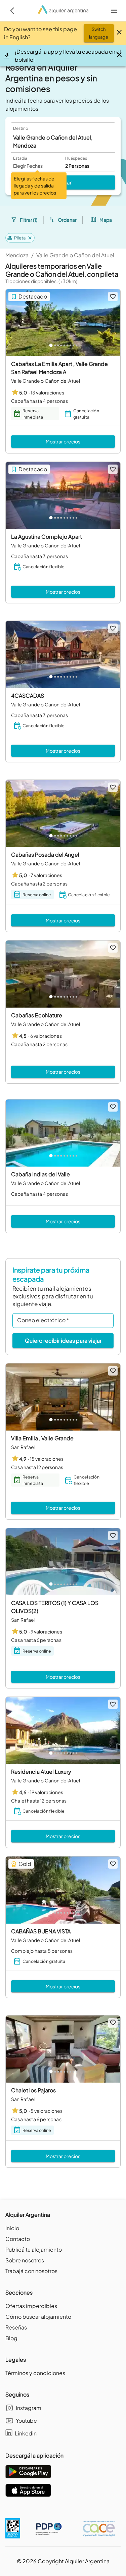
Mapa (106, 220)
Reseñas (16, 2327)
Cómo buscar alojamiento (38, 2317)
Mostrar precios (63, 441)
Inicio (12, 2228)
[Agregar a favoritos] (113, 297)
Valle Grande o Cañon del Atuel (75, 255)
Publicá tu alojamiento (34, 2249)
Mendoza (17, 255)
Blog (11, 2338)
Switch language (99, 33)
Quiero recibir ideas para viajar (63, 1340)
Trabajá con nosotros (31, 2271)
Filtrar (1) (29, 220)
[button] (20, 238)
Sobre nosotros (25, 2260)
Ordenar (67, 220)
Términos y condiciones (35, 2373)
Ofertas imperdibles (31, 2306)
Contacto (18, 2239)
